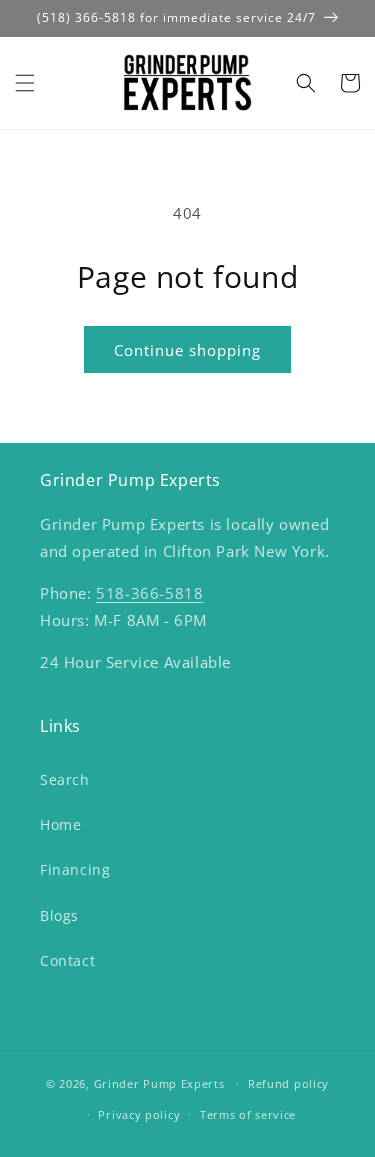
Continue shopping (187, 350)
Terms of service (248, 1114)
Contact (67, 960)
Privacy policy (139, 1114)
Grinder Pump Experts (159, 1083)
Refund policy (288, 1083)
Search (65, 779)
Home (60, 824)
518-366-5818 (149, 593)
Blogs (59, 915)
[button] (25, 83)
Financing (75, 869)
